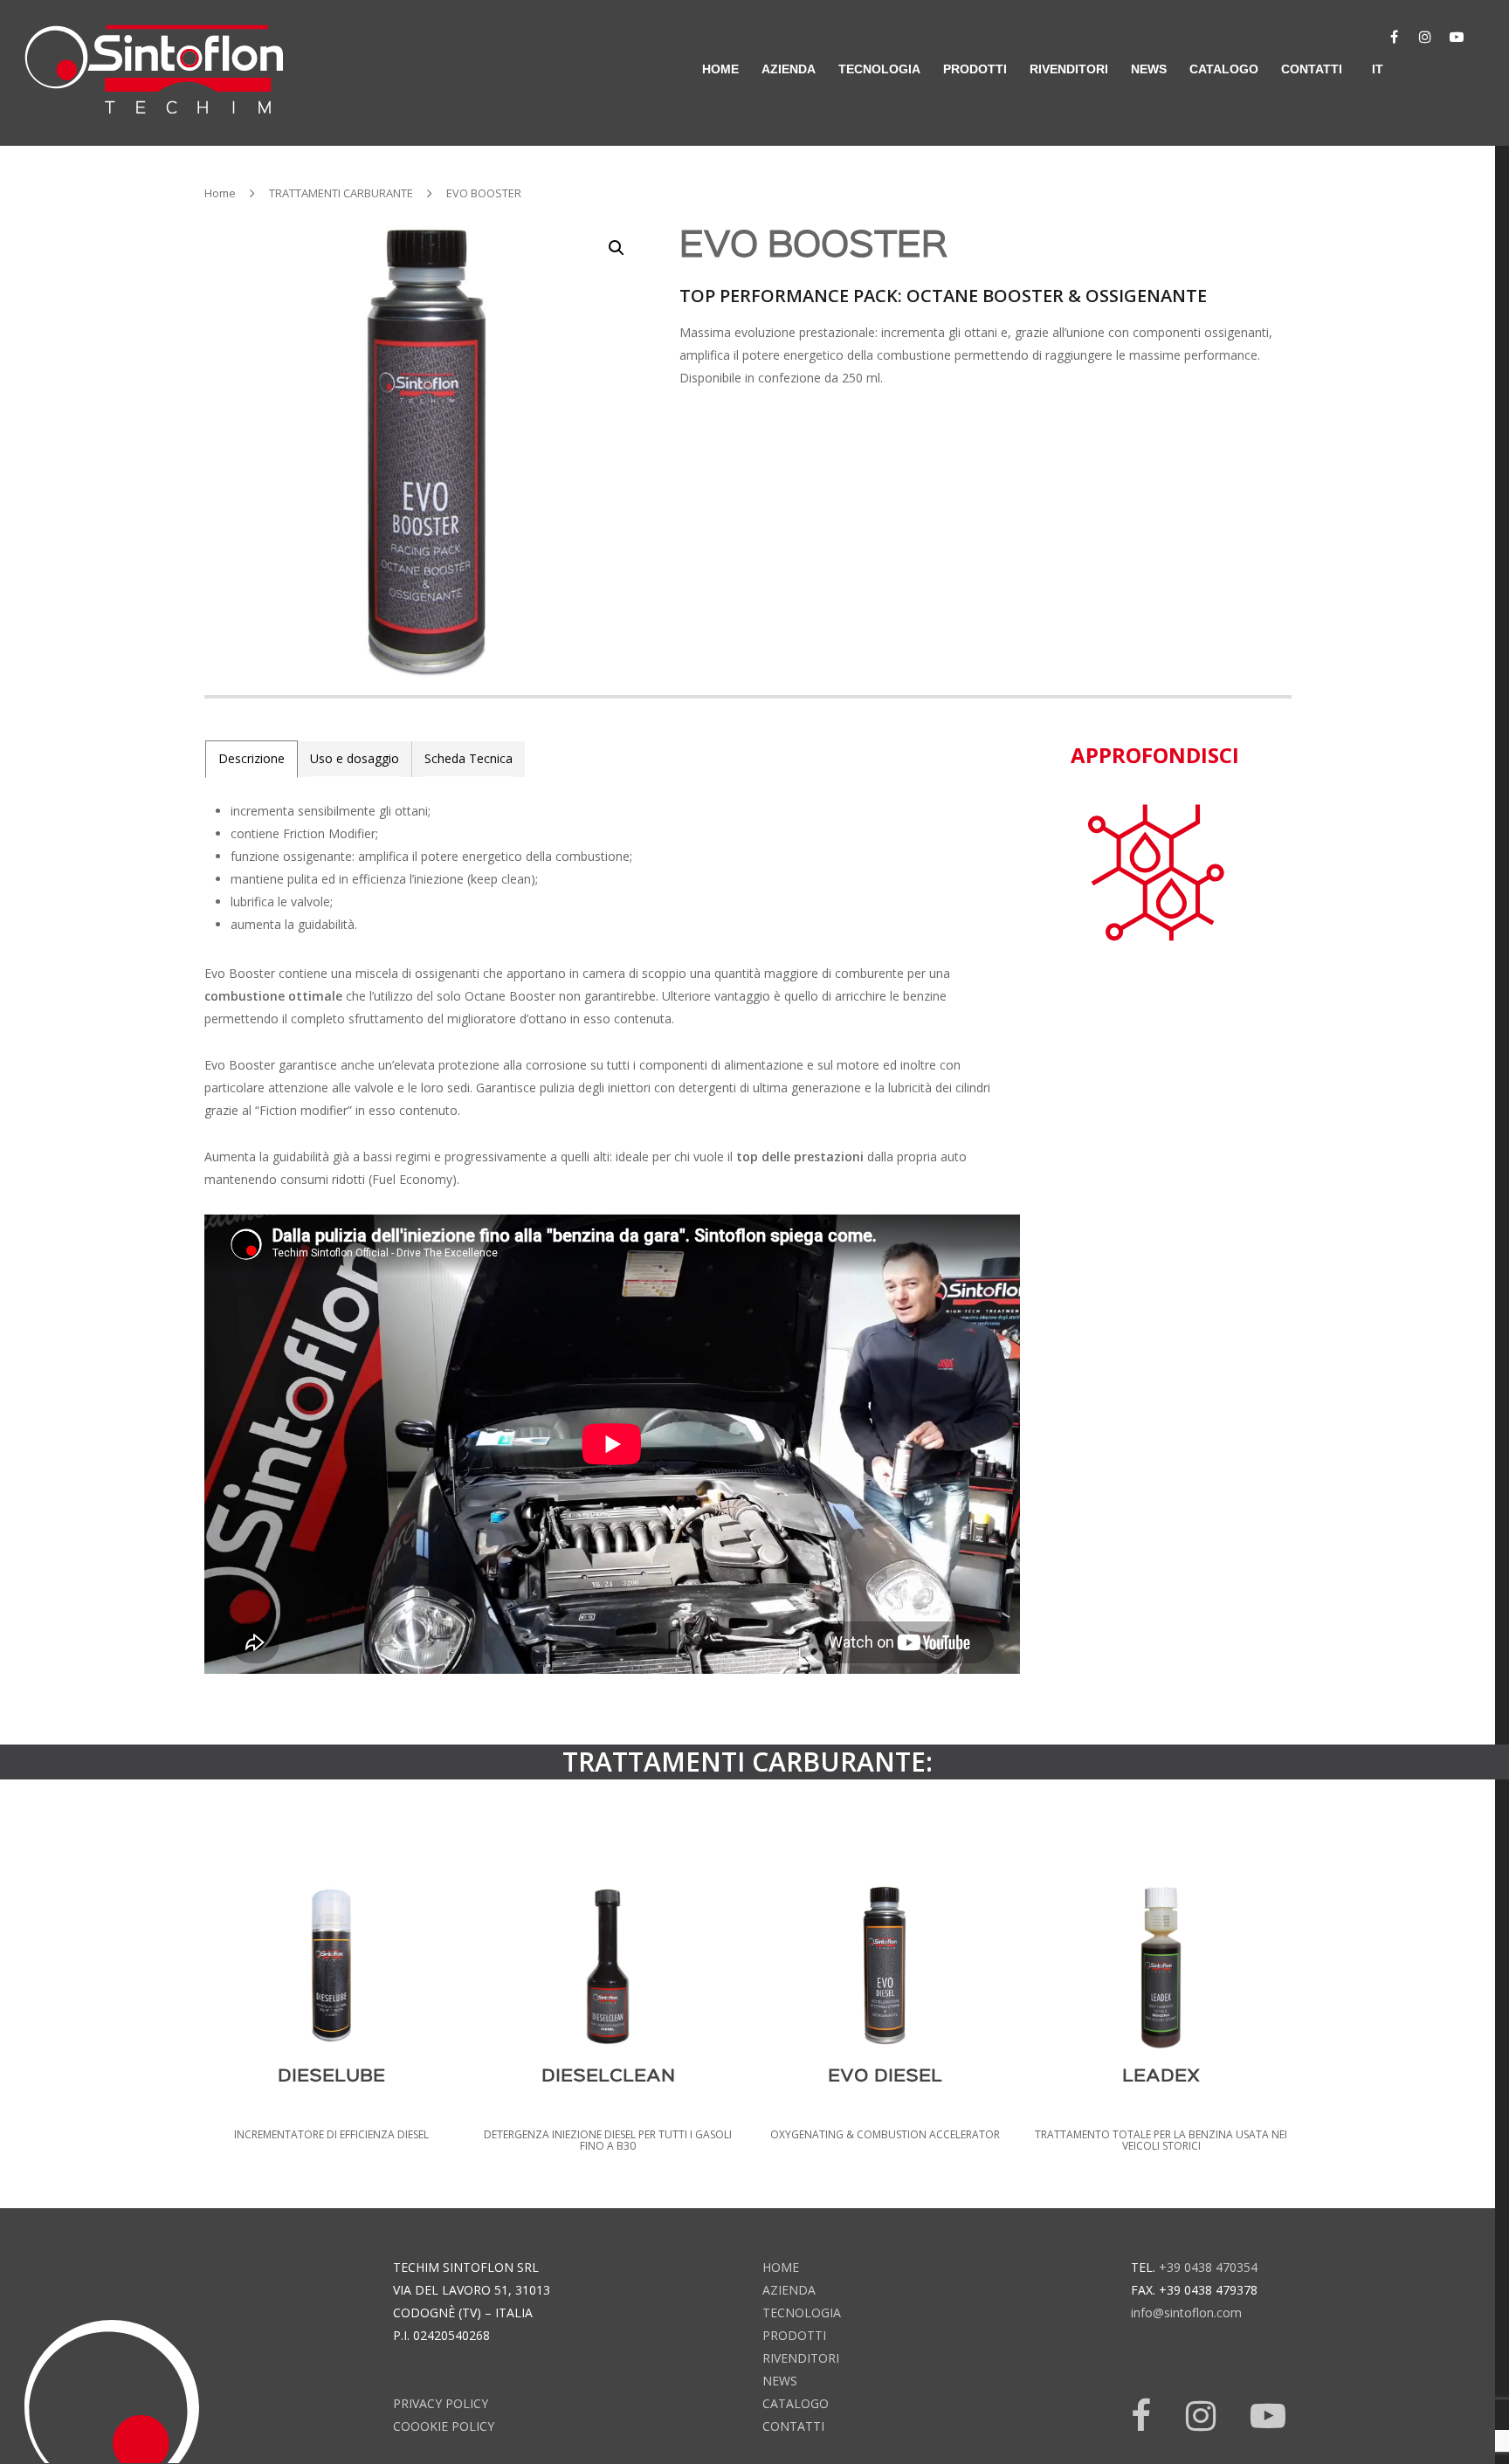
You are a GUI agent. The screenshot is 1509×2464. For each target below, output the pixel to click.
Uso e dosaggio (355, 758)
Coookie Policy (444, 2426)
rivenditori (1069, 69)
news (1149, 69)
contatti (1312, 69)
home (720, 69)
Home (220, 193)
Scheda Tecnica (469, 758)
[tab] (251, 759)
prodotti (794, 2335)
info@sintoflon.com (1186, 2313)
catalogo (1224, 69)
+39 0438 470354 (1208, 2267)
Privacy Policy (441, 2403)
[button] (617, 248)
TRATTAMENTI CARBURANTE (341, 193)
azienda (789, 69)
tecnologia (802, 2313)
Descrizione (251, 758)
